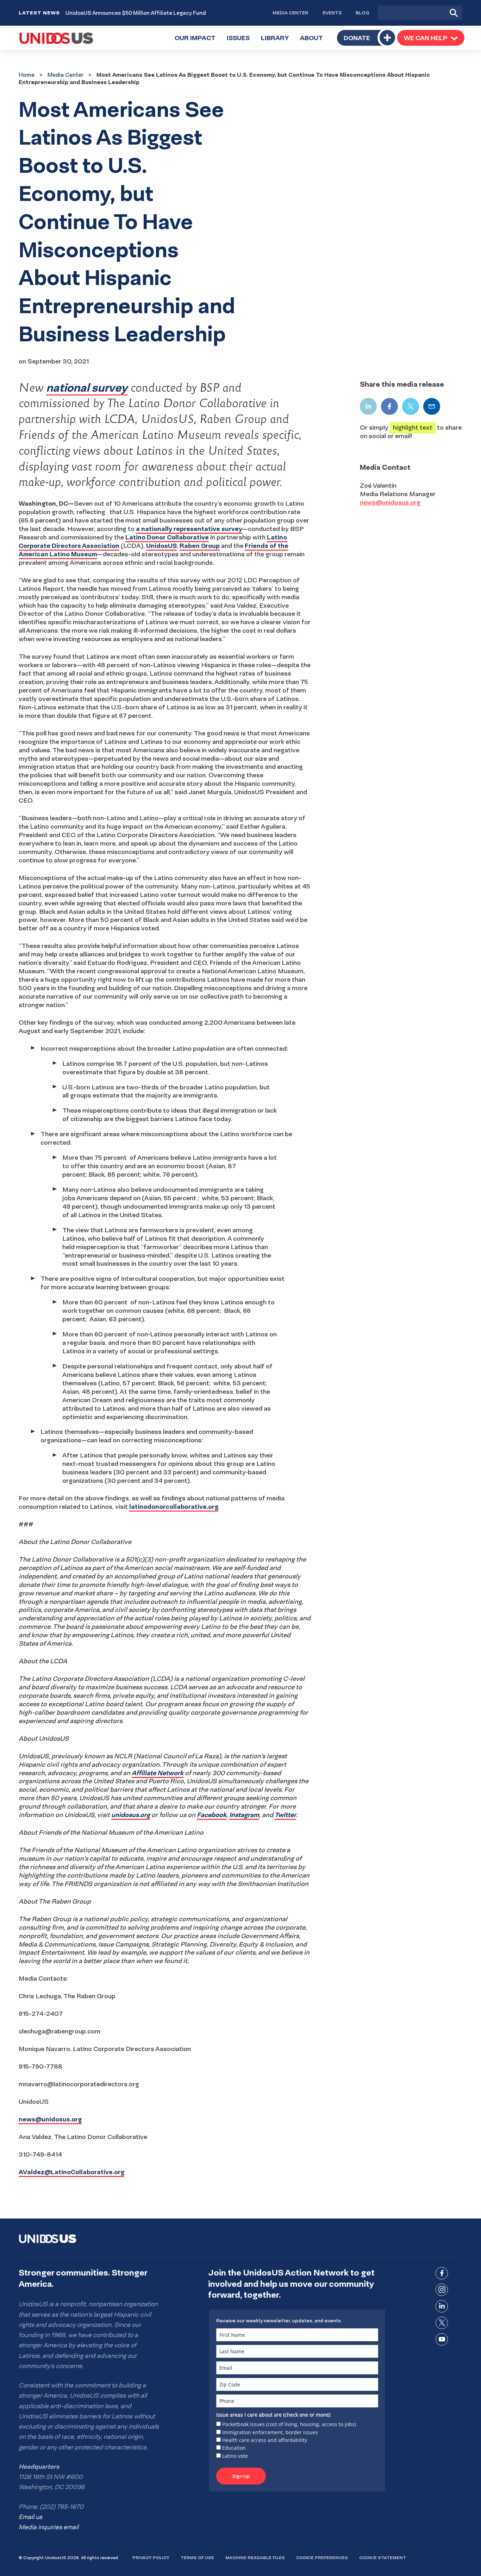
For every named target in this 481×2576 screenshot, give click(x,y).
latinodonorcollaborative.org (174, 1507)
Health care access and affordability (265, 2440)
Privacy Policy (151, 2558)
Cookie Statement (383, 2558)
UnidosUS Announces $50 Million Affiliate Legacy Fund (136, 13)
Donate (357, 38)
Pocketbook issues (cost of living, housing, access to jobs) (289, 2424)
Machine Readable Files (255, 2558)
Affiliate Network (158, 1773)
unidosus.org (131, 1815)
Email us (30, 2517)
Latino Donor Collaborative (167, 537)
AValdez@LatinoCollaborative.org (71, 2172)
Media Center (291, 13)
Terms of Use (197, 2558)
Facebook (212, 1815)
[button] (431, 38)
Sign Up (241, 2476)
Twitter (285, 1815)
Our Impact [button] (198, 42)
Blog (363, 13)
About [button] (314, 42)
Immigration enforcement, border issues (270, 2432)
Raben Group (200, 546)
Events (332, 13)
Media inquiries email (49, 2527)
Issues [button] (241, 42)
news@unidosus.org (50, 2119)
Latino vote (235, 2456)
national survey (87, 387)
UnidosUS (161, 546)
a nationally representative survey (189, 529)
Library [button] (278, 42)
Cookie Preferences (322, 2558)
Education (234, 2448)
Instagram (244, 1815)
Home (27, 75)
